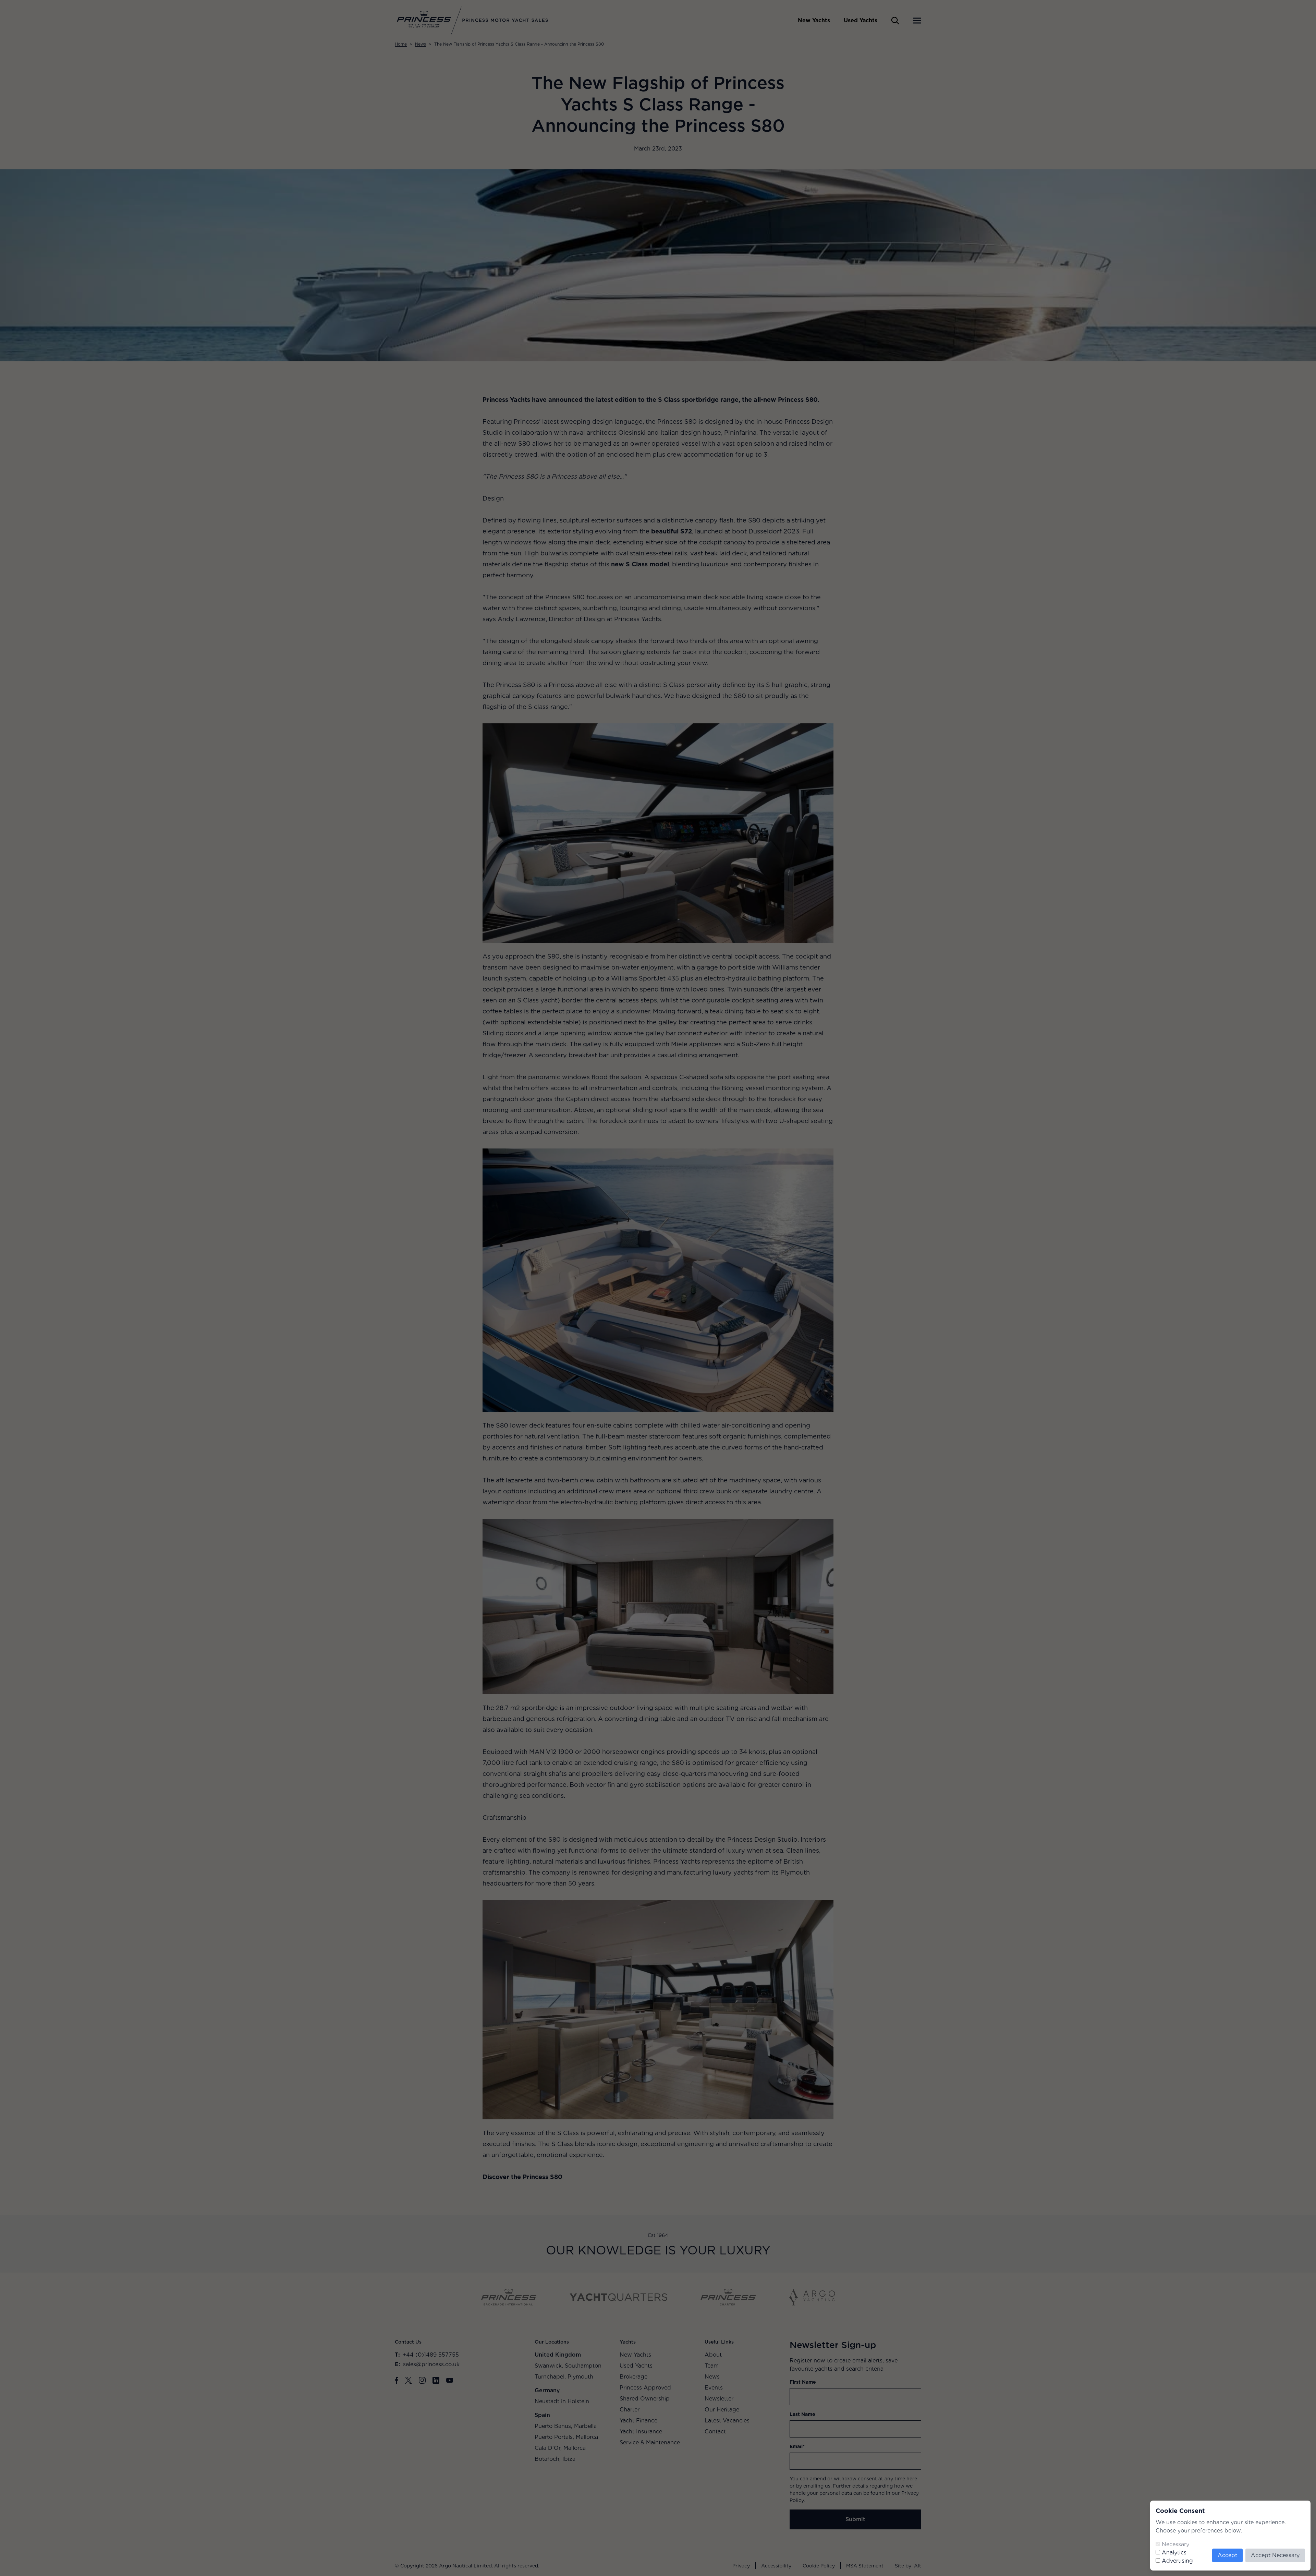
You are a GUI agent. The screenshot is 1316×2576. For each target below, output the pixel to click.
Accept (1227, 2555)
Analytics (1174, 2553)
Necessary (1175, 2544)
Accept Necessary (1275, 2555)
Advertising (1177, 2561)
